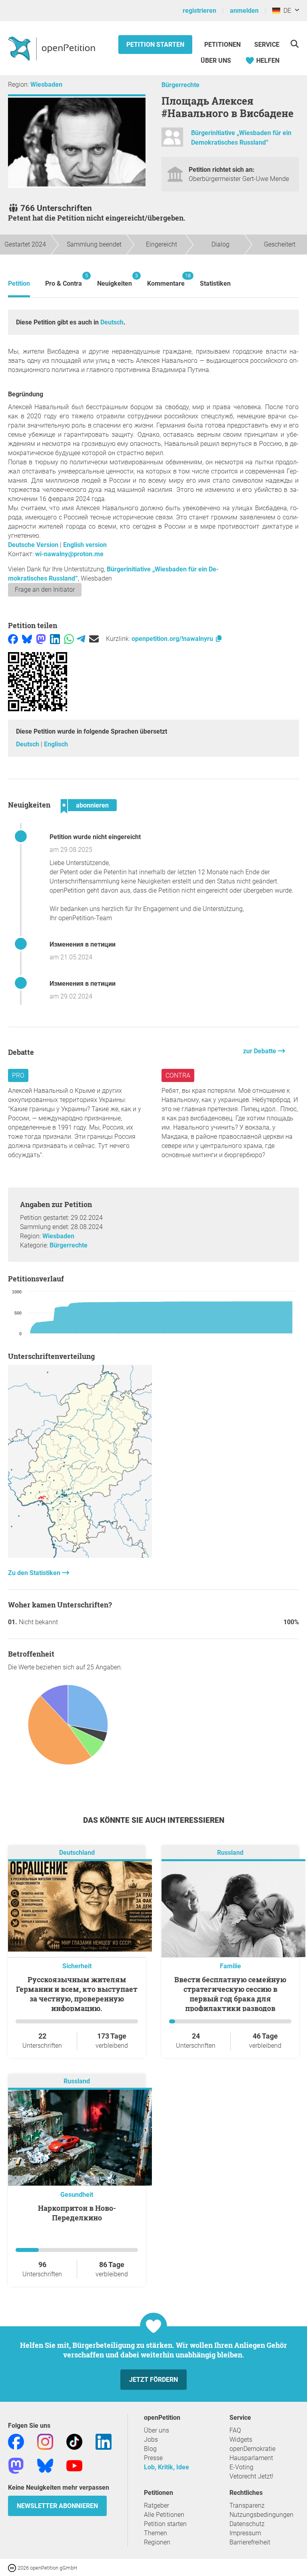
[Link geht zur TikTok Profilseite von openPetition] (74, 2441)
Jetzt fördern (153, 2380)
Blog (150, 2449)
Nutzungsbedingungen (261, 2515)
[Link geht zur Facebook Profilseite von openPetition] (16, 2441)
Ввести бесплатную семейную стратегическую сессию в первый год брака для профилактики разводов (230, 1994)
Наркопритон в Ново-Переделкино (77, 2213)
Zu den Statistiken (35, 1573)
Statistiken (215, 283)
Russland (230, 1853)
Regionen (157, 2542)
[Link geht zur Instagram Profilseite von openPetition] (45, 2441)
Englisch (56, 744)
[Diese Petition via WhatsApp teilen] (69, 639)
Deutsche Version (33, 545)
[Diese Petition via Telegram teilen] (81, 639)
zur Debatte (260, 1051)
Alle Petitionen (164, 2515)
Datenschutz (247, 2524)
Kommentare (166, 280)
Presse (153, 2458)
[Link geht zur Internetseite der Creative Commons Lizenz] (13, 2567)
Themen (155, 2533)
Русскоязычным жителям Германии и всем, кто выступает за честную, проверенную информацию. (77, 1994)
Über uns (156, 2430)
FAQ (235, 2430)
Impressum (245, 2533)
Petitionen (223, 45)
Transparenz (247, 2505)
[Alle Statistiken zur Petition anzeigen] (80, 1556)
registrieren (199, 11)
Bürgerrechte (180, 85)
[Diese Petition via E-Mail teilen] (94, 639)
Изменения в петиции (83, 944)
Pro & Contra (64, 280)
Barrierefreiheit (250, 2542)
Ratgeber (156, 2505)
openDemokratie (252, 2449)
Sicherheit (77, 1966)
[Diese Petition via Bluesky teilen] (27, 639)
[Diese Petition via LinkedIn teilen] (55, 639)
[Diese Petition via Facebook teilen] (13, 639)
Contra (178, 1075)
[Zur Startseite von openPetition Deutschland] (53, 48)
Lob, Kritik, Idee (166, 2467)
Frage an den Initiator (45, 590)
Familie (230, 1966)
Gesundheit (77, 2195)
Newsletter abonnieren (57, 2506)
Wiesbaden (46, 85)
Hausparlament (251, 2458)
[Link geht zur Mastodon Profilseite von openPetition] (16, 2465)
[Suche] (294, 44)
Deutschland (77, 1853)
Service (267, 45)
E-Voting (241, 2467)
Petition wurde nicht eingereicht (95, 837)
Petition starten (155, 45)
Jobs (151, 2440)
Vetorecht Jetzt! (251, 2476)
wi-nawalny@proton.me (69, 554)
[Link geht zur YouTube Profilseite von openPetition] (74, 2465)
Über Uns (216, 61)
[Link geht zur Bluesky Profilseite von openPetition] (45, 2465)
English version (85, 545)
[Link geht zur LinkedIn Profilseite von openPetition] (104, 2441)
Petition (19, 283)
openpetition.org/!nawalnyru (173, 639)
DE (286, 11)
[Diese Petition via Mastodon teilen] (41, 639)
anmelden (244, 11)
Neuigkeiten (115, 280)
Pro (18, 1075)
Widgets (241, 2440)
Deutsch (112, 322)
